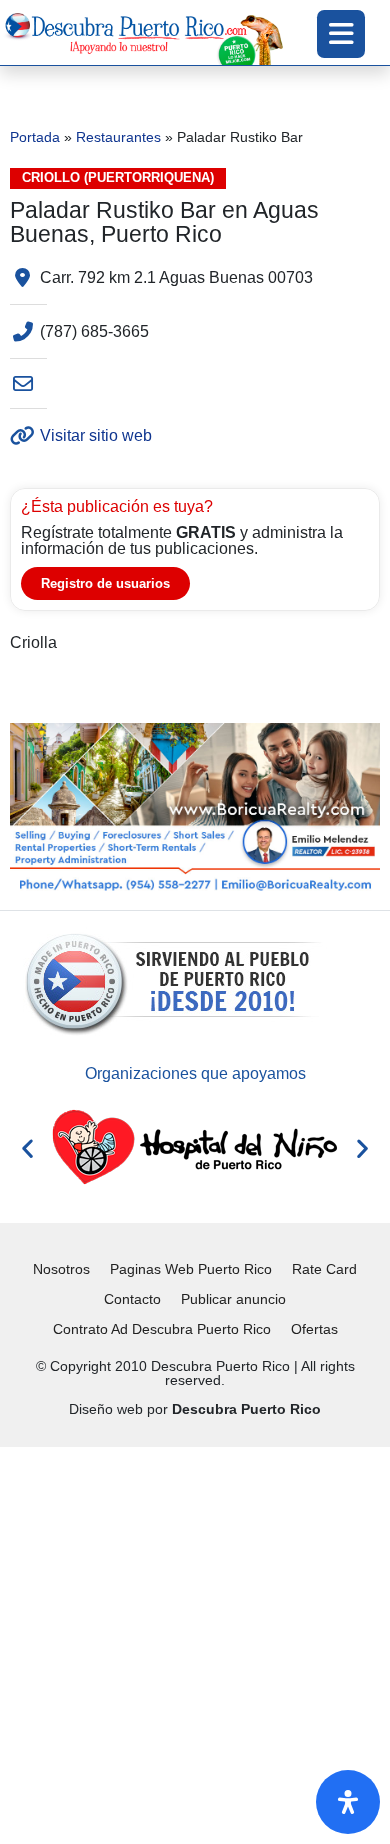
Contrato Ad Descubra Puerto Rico (162, 1329)
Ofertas (314, 1329)
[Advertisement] (195, 1642)
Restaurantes (118, 137)
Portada (35, 137)
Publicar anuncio (233, 1299)
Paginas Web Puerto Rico (191, 1269)
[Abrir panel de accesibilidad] (348, 1802)
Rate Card (324, 1269)
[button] (27, 1147)
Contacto (132, 1299)
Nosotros (61, 1269)
